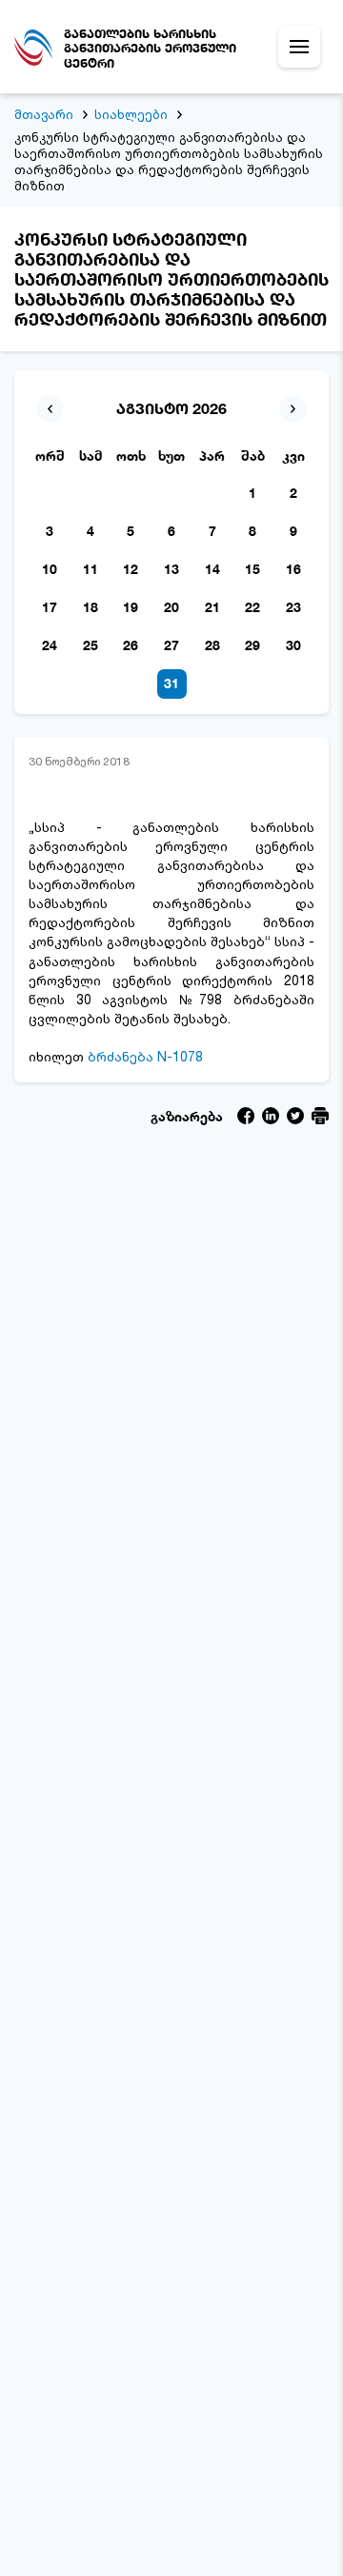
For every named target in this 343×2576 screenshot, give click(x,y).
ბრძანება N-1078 (145, 1056)
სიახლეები (131, 114)
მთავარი (44, 114)
